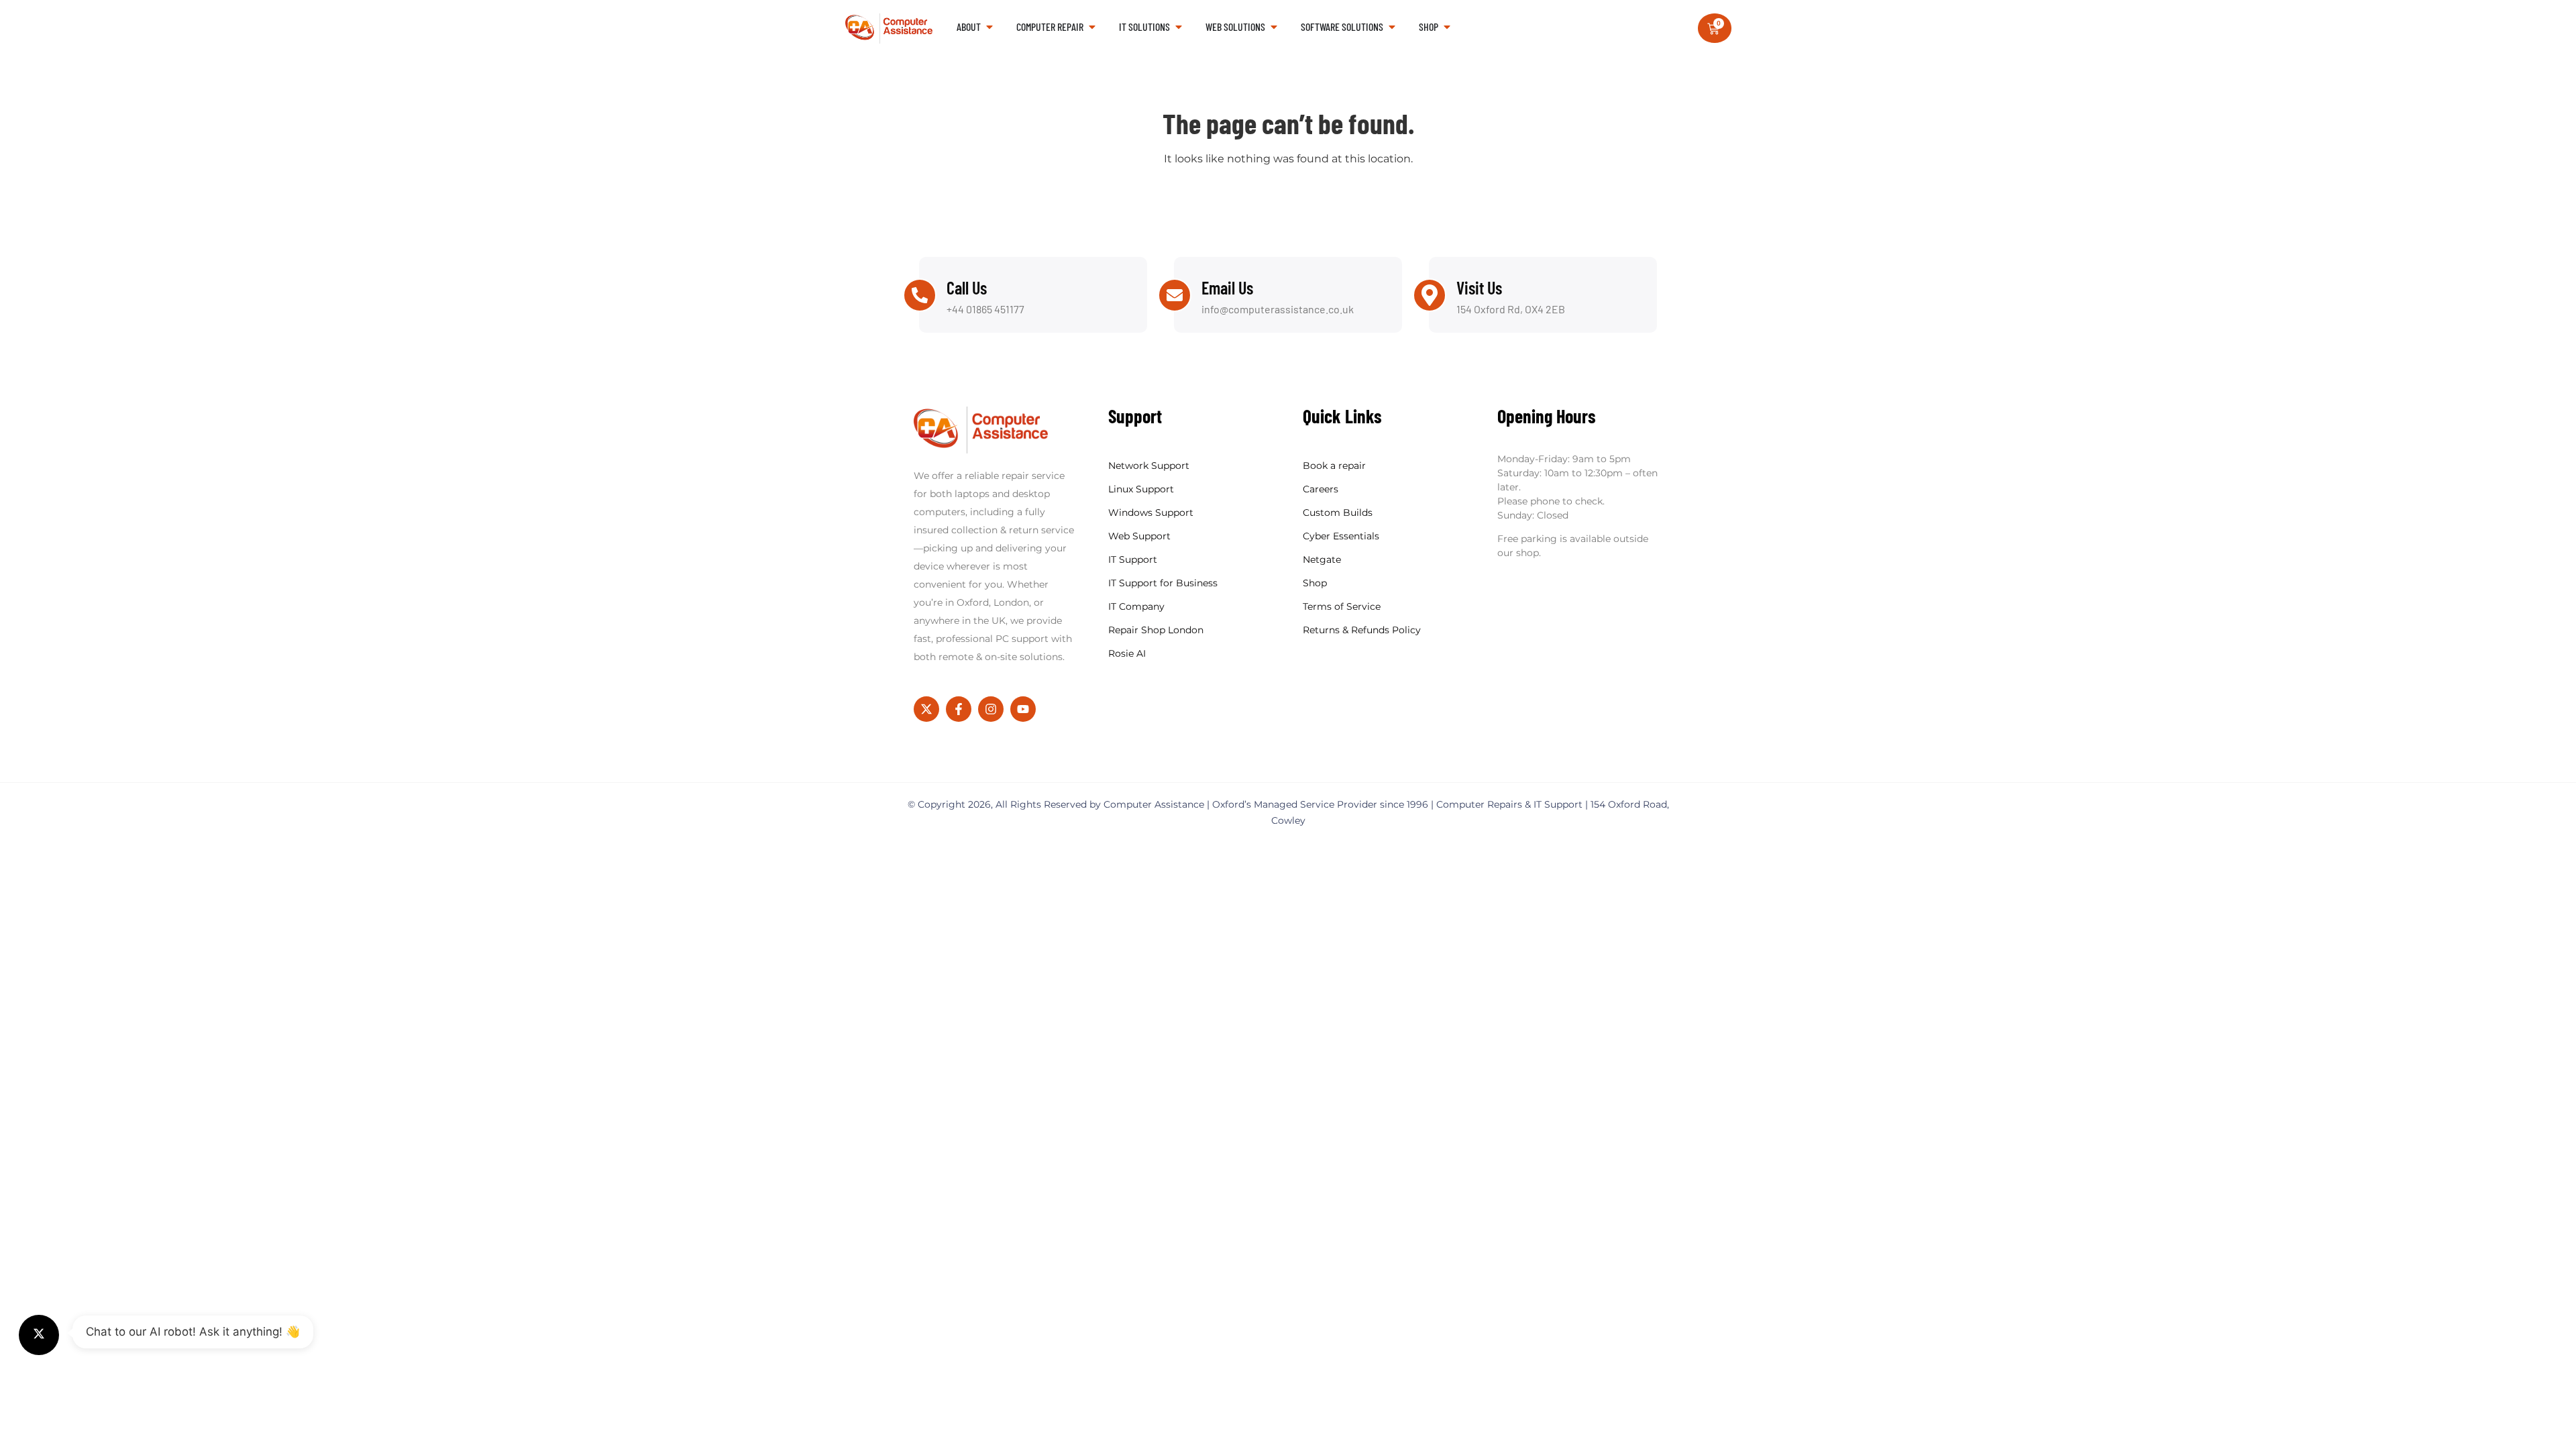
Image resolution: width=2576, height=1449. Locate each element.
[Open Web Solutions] (1274, 27)
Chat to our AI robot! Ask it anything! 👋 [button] (193, 1332)
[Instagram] (991, 709)
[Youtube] (1023, 709)
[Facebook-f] (959, 709)
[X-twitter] (926, 709)
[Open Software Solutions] (1392, 27)
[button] (39, 1335)
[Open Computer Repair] (1092, 27)
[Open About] (989, 27)
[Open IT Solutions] (1179, 27)
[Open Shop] (1447, 27)
